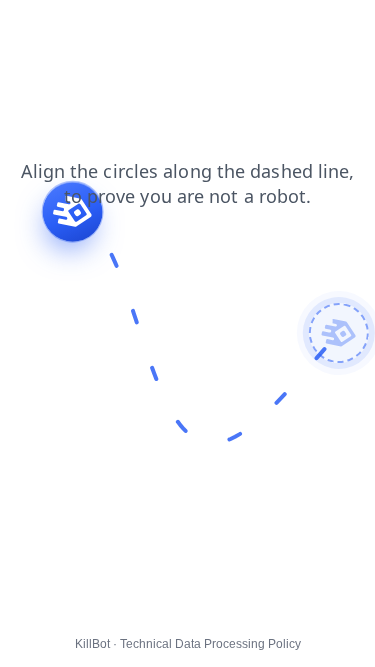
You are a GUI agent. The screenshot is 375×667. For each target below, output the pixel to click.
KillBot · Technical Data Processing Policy (188, 644)
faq (318, 29)
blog (193, 29)
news (85, 29)
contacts (257, 29)
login (141, 29)
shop (29, 29)
